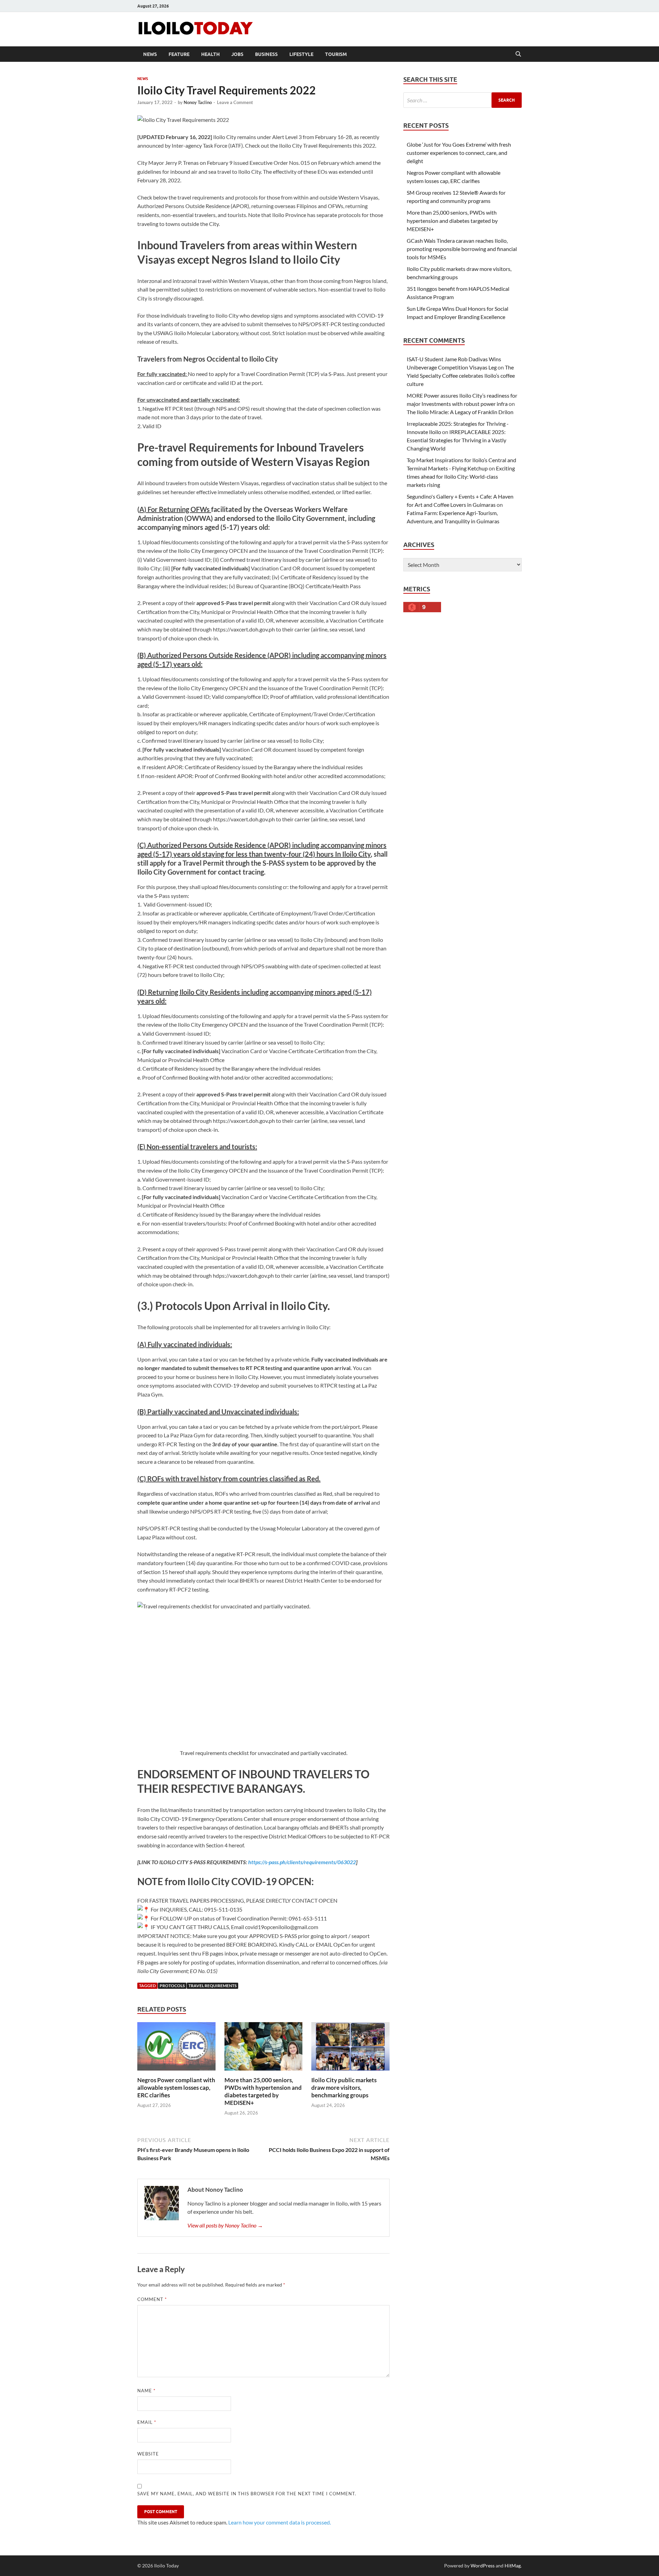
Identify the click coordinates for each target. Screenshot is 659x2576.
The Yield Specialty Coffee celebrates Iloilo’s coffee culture (461, 375)
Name (146, 2391)
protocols (172, 1986)
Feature (179, 54)
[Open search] (518, 54)
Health (210, 54)
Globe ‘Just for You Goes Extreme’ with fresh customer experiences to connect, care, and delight (459, 153)
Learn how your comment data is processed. (280, 2522)
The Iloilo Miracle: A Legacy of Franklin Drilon (460, 412)
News (150, 54)
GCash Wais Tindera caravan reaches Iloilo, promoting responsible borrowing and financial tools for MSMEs (462, 249)
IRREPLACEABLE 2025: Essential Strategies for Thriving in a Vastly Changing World (456, 440)
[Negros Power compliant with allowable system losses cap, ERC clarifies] (176, 2048)
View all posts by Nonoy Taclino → (225, 2225)
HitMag (513, 2566)
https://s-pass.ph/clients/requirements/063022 (302, 1862)
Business (266, 54)
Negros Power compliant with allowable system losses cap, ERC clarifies (176, 2088)
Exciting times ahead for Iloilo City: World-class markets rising (461, 476)
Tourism (336, 54)
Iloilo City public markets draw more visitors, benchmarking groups (344, 2088)
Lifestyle (301, 54)
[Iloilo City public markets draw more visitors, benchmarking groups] (350, 2048)
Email (147, 2422)
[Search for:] (463, 100)
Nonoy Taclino (198, 102)
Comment (152, 2299)
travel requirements (212, 1986)
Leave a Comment (235, 102)
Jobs (237, 54)
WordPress (483, 2566)
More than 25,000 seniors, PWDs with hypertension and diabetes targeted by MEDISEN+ (263, 2091)
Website (148, 2454)
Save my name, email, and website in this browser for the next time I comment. (247, 2494)
